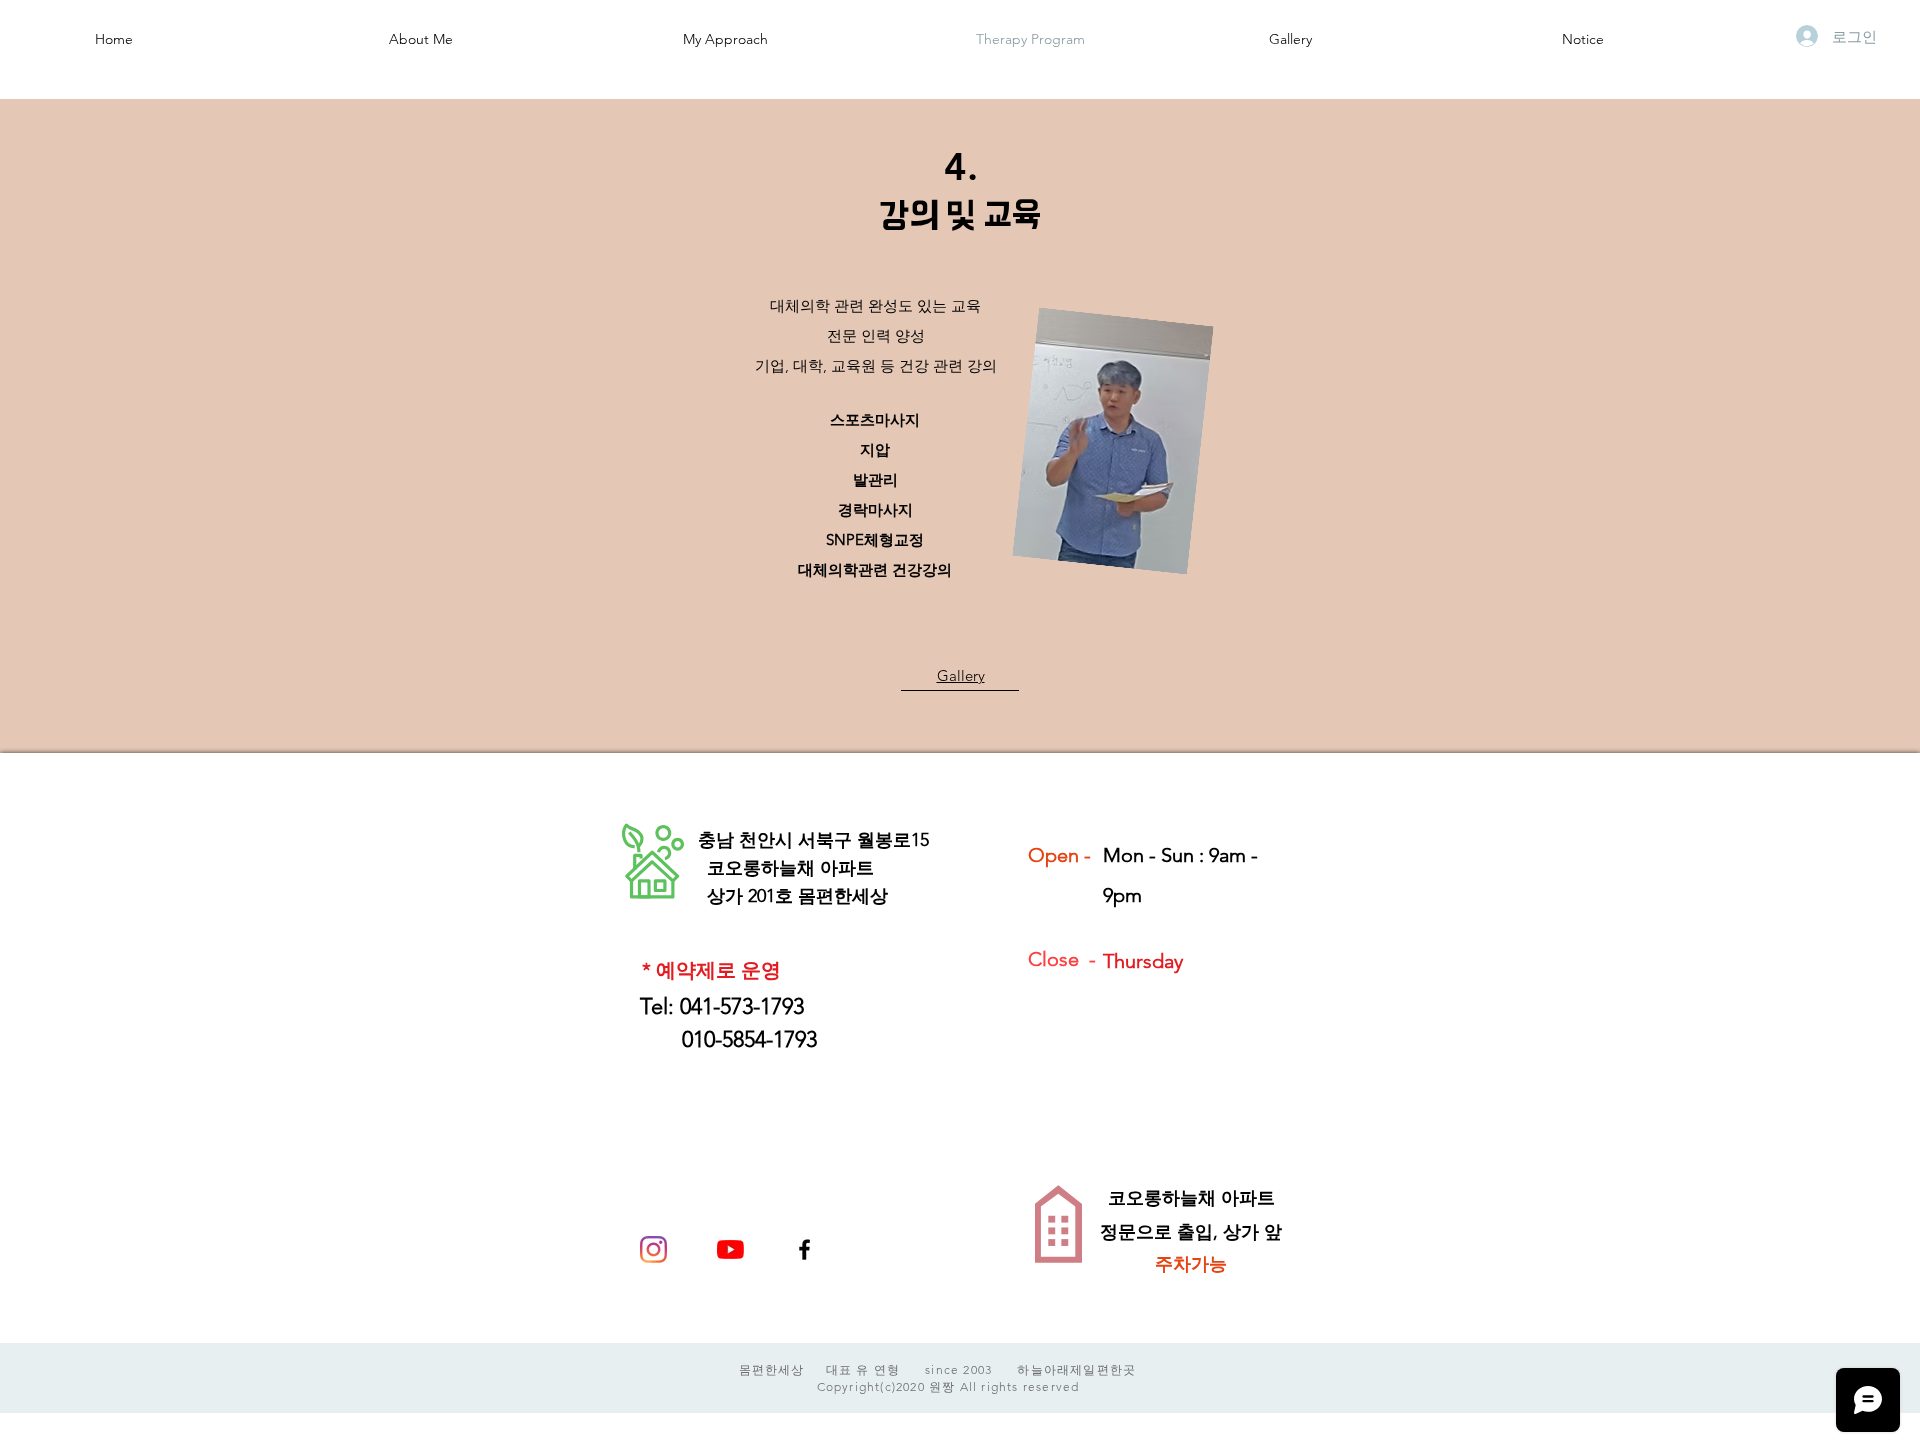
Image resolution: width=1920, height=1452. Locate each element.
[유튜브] (730, 1249)
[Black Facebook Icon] (804, 1249)
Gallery (961, 675)
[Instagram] (653, 1249)
